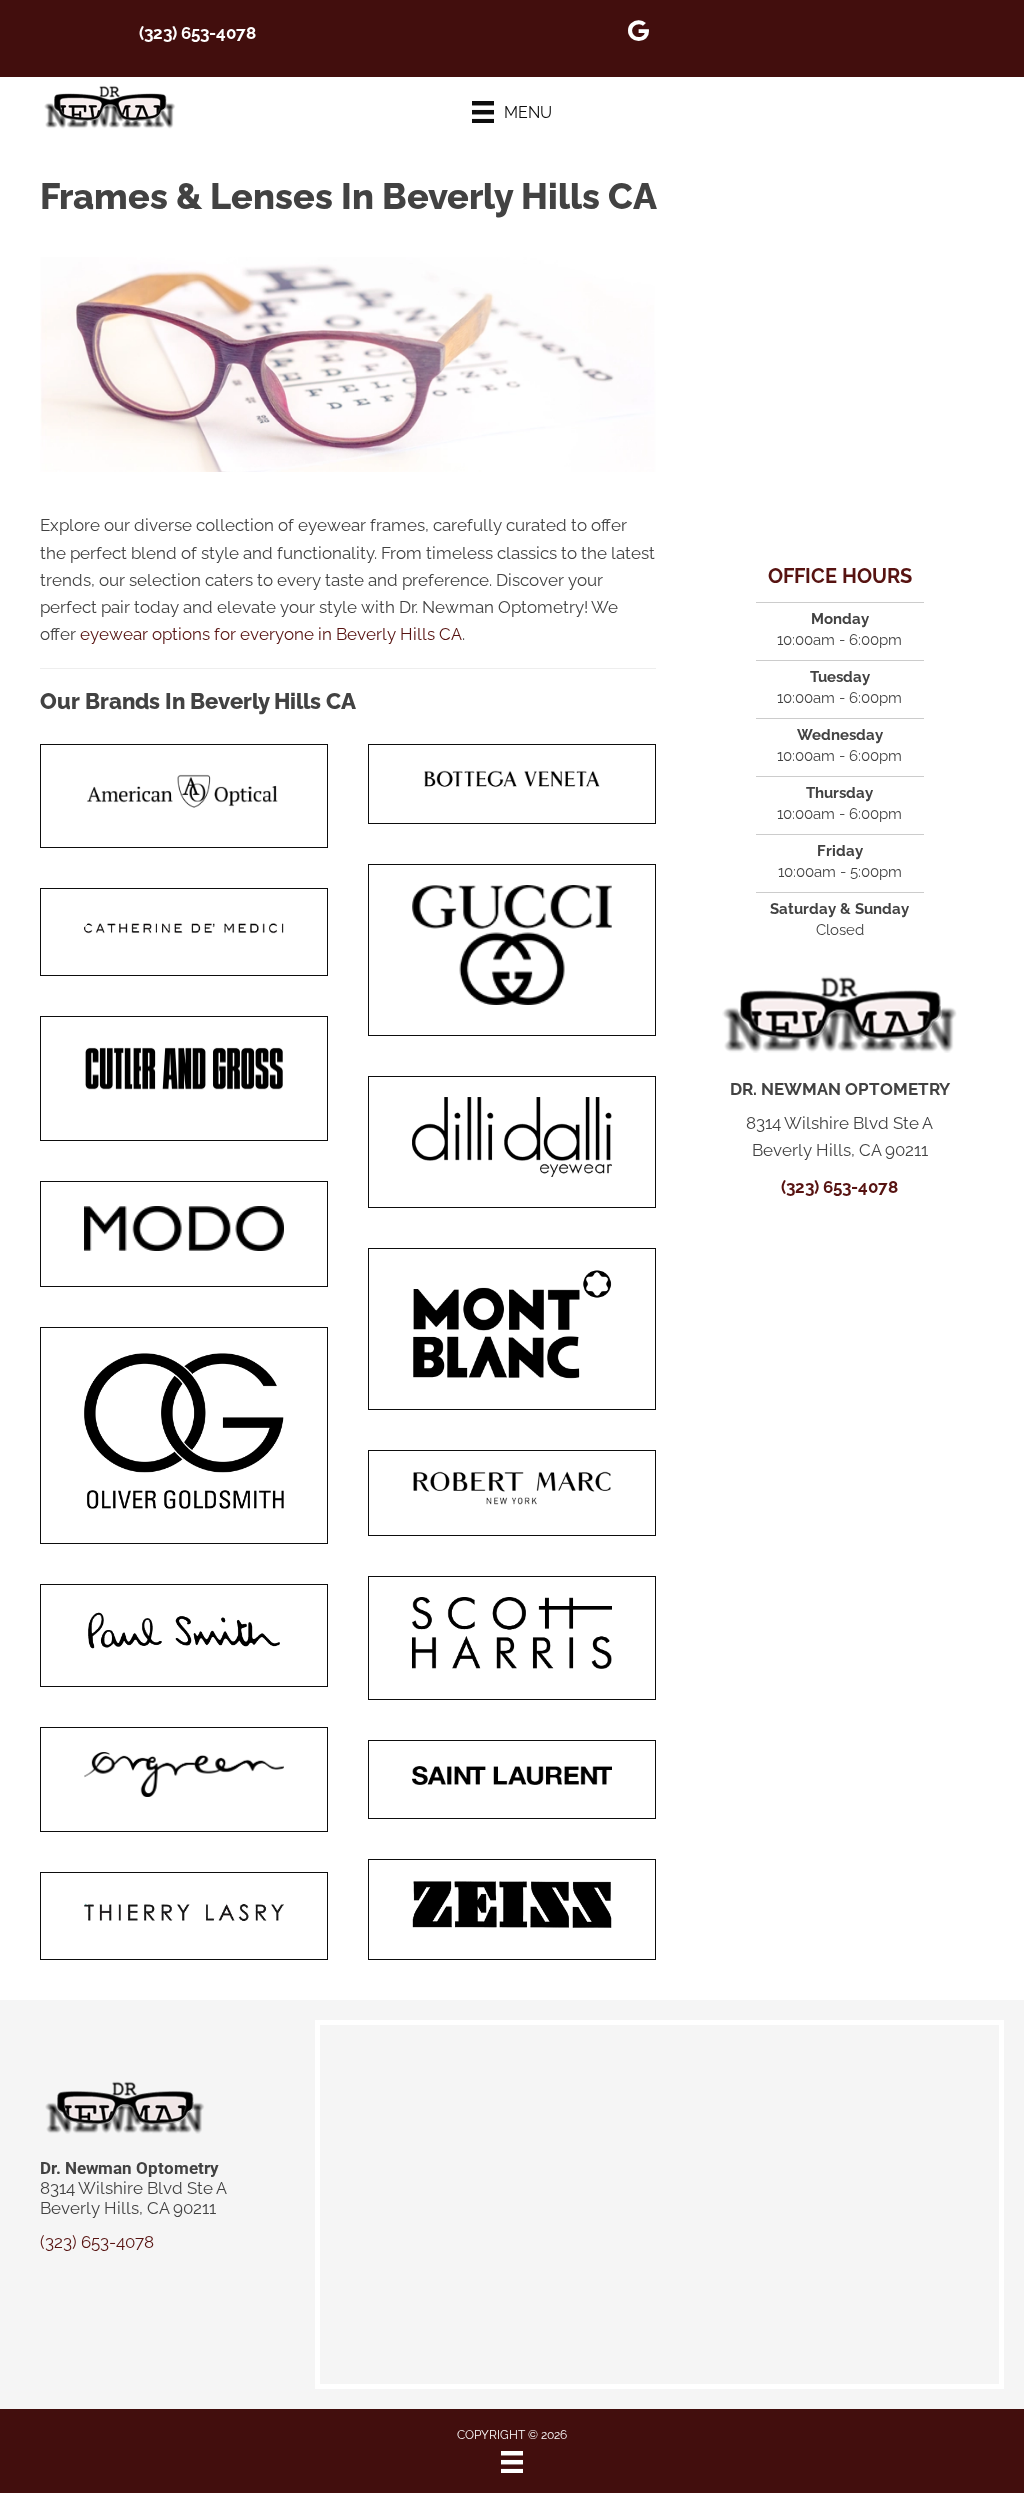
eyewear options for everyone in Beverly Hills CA (271, 634)
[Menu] (512, 2462)
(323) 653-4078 (197, 33)
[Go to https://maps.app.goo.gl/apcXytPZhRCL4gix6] (638, 33)
